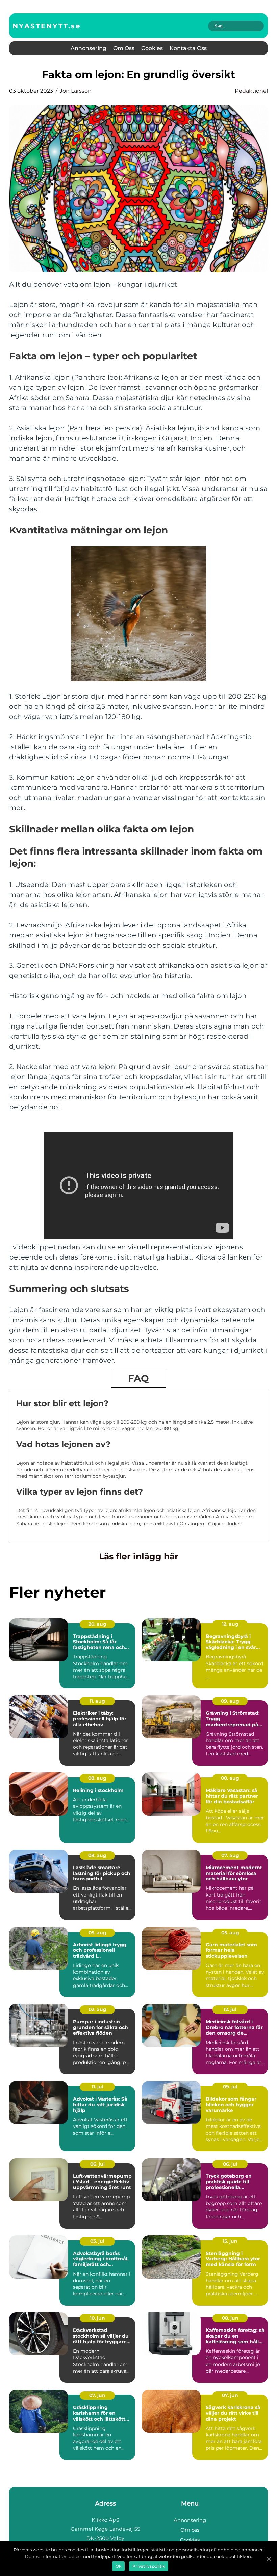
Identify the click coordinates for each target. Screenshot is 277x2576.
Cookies (152, 48)
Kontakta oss (188, 48)
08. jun (230, 2318)
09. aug (230, 1701)
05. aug (97, 1933)
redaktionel (251, 91)
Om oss (124, 48)
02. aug (97, 2009)
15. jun (230, 2241)
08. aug (97, 1778)
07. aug (230, 1855)
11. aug (97, 1701)
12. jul (230, 2009)
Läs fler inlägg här (139, 1556)
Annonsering (89, 48)
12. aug (230, 1624)
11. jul (97, 2087)
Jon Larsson (76, 91)
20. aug (97, 1624)
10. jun (97, 2318)
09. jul (230, 2087)
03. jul (97, 2241)
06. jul (97, 2164)
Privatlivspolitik (149, 2566)
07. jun (97, 2395)
